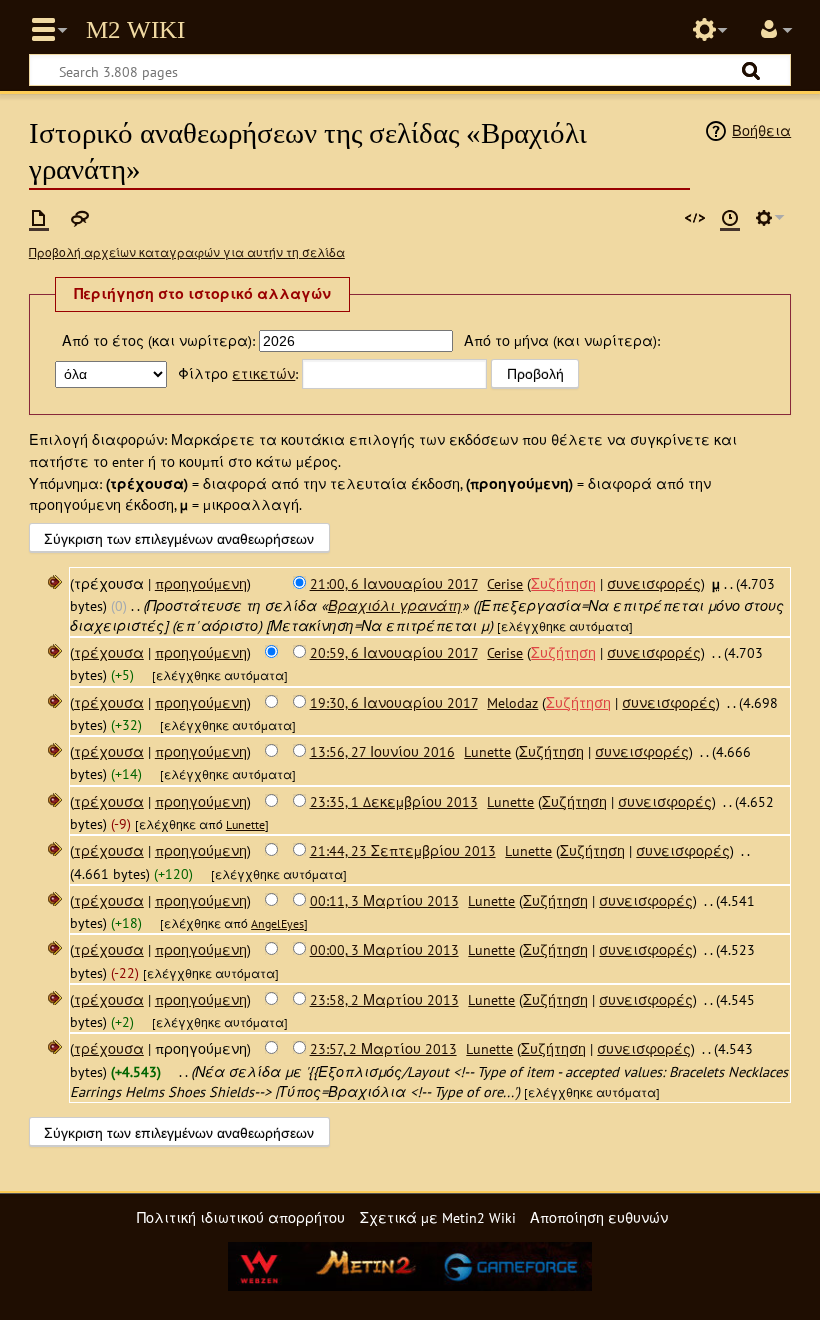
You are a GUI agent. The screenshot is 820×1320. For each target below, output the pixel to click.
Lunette (245, 824)
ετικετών (263, 373)
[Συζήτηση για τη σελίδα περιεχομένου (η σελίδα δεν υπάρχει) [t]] (80, 218)
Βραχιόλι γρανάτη (395, 605)
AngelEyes (277, 923)
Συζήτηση (563, 583)
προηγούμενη (201, 583)
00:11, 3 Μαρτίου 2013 (384, 900)
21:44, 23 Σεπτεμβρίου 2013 (403, 850)
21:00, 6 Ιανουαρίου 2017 (394, 583)
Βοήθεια (761, 130)
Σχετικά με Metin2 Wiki (438, 1217)
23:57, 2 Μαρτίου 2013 (383, 1048)
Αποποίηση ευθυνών (599, 1217)
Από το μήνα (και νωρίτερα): (562, 340)
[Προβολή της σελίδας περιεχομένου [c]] (39, 218)
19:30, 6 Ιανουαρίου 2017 (394, 702)
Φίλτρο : (238, 373)
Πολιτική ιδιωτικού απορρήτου (241, 1217)
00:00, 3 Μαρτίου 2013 (384, 949)
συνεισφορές (654, 583)
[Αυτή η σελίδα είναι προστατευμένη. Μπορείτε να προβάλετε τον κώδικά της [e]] (695, 218)
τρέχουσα (109, 652)
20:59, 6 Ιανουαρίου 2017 (394, 652)
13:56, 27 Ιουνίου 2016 (382, 751)
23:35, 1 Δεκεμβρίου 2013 (394, 801)
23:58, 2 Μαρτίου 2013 (384, 999)
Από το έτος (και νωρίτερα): (158, 340)
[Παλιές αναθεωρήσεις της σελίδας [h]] (730, 218)
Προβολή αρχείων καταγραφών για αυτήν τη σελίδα (187, 252)
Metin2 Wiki (135, 30)
